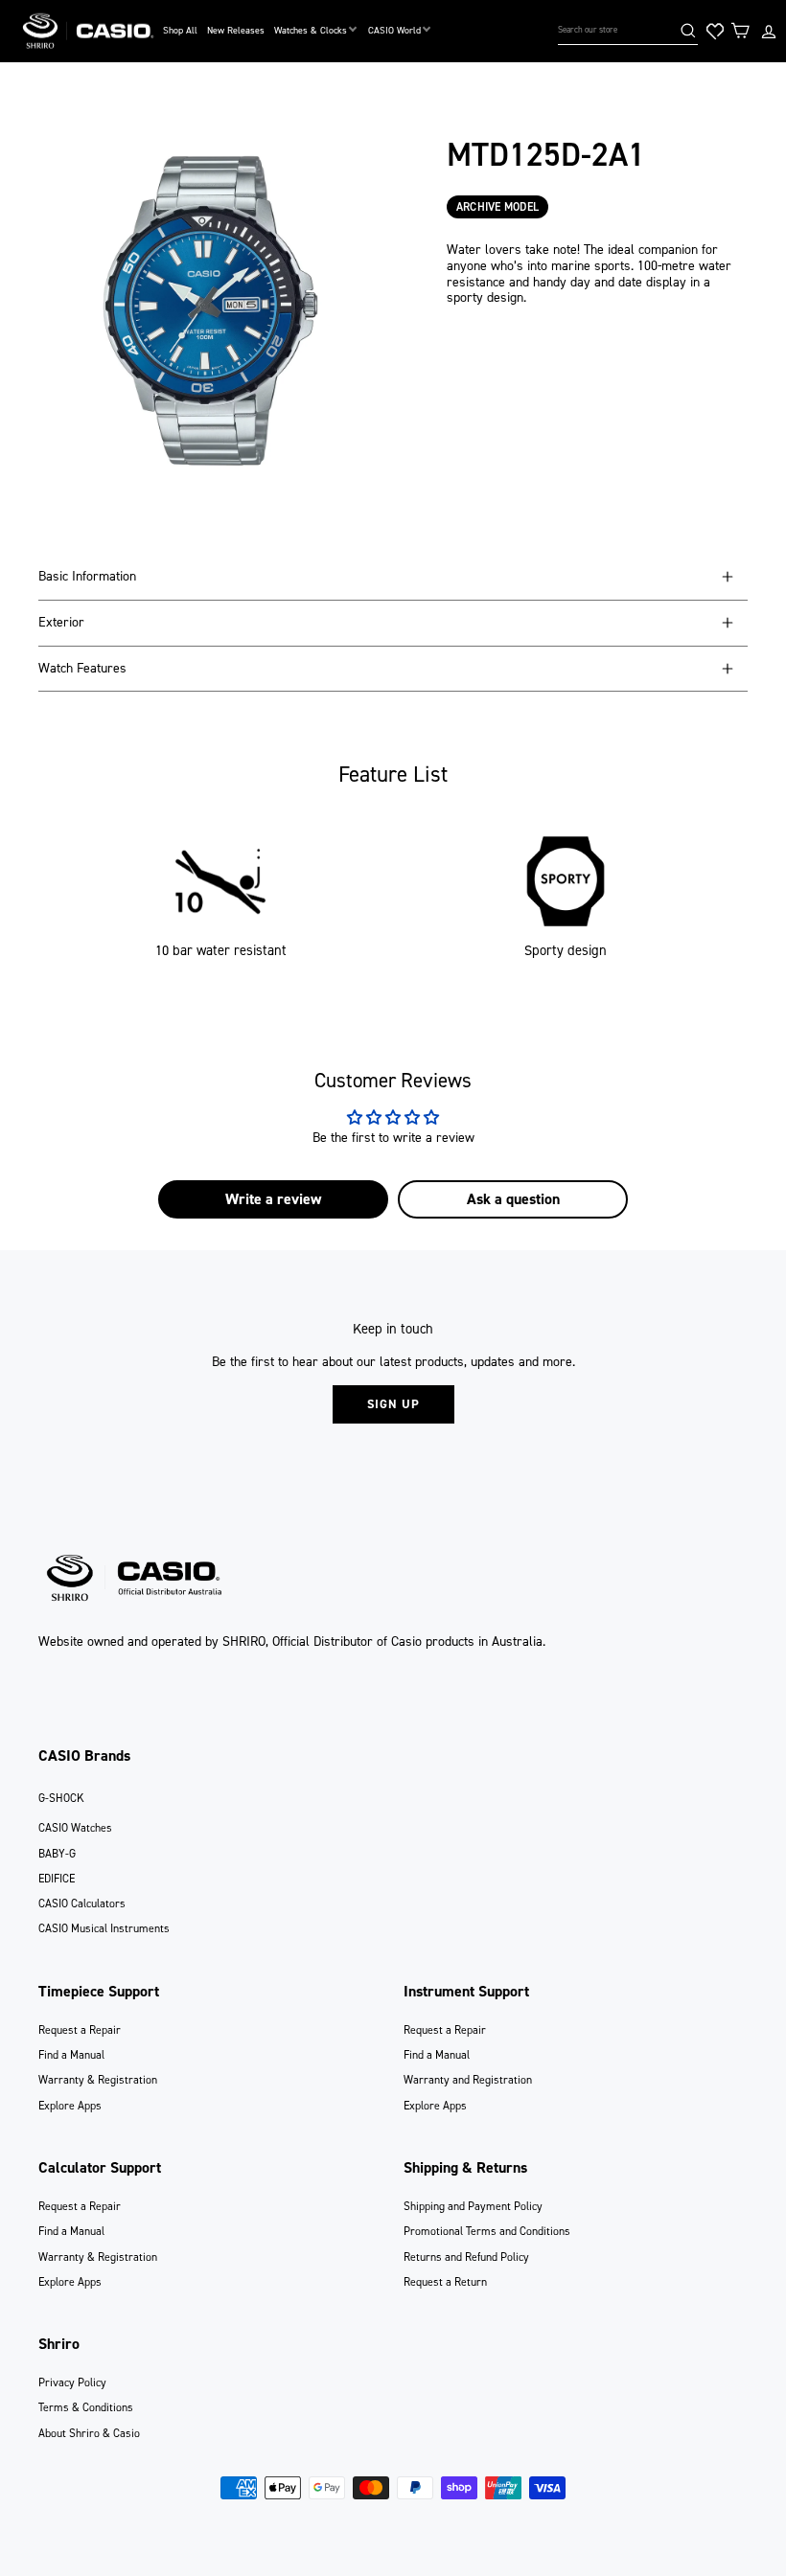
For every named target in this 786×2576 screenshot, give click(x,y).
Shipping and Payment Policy (473, 2206)
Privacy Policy (72, 2382)
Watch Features (82, 668)
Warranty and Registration (468, 2080)
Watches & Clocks (311, 30)
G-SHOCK (61, 1798)
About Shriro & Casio (89, 2433)
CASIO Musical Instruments (104, 1928)
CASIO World (394, 30)
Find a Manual (71, 2055)
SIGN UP (393, 1404)
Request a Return (445, 2282)
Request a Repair (80, 2030)
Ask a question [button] (513, 1199)
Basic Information (87, 576)
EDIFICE (57, 1879)
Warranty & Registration (98, 2080)
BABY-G (57, 1854)
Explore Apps (70, 2106)
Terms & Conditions (86, 2407)
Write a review (273, 1199)
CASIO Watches (75, 1828)
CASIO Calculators (82, 1904)
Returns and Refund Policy (466, 2257)
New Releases (236, 30)
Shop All (180, 30)
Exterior (61, 622)
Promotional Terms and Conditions (487, 2231)
